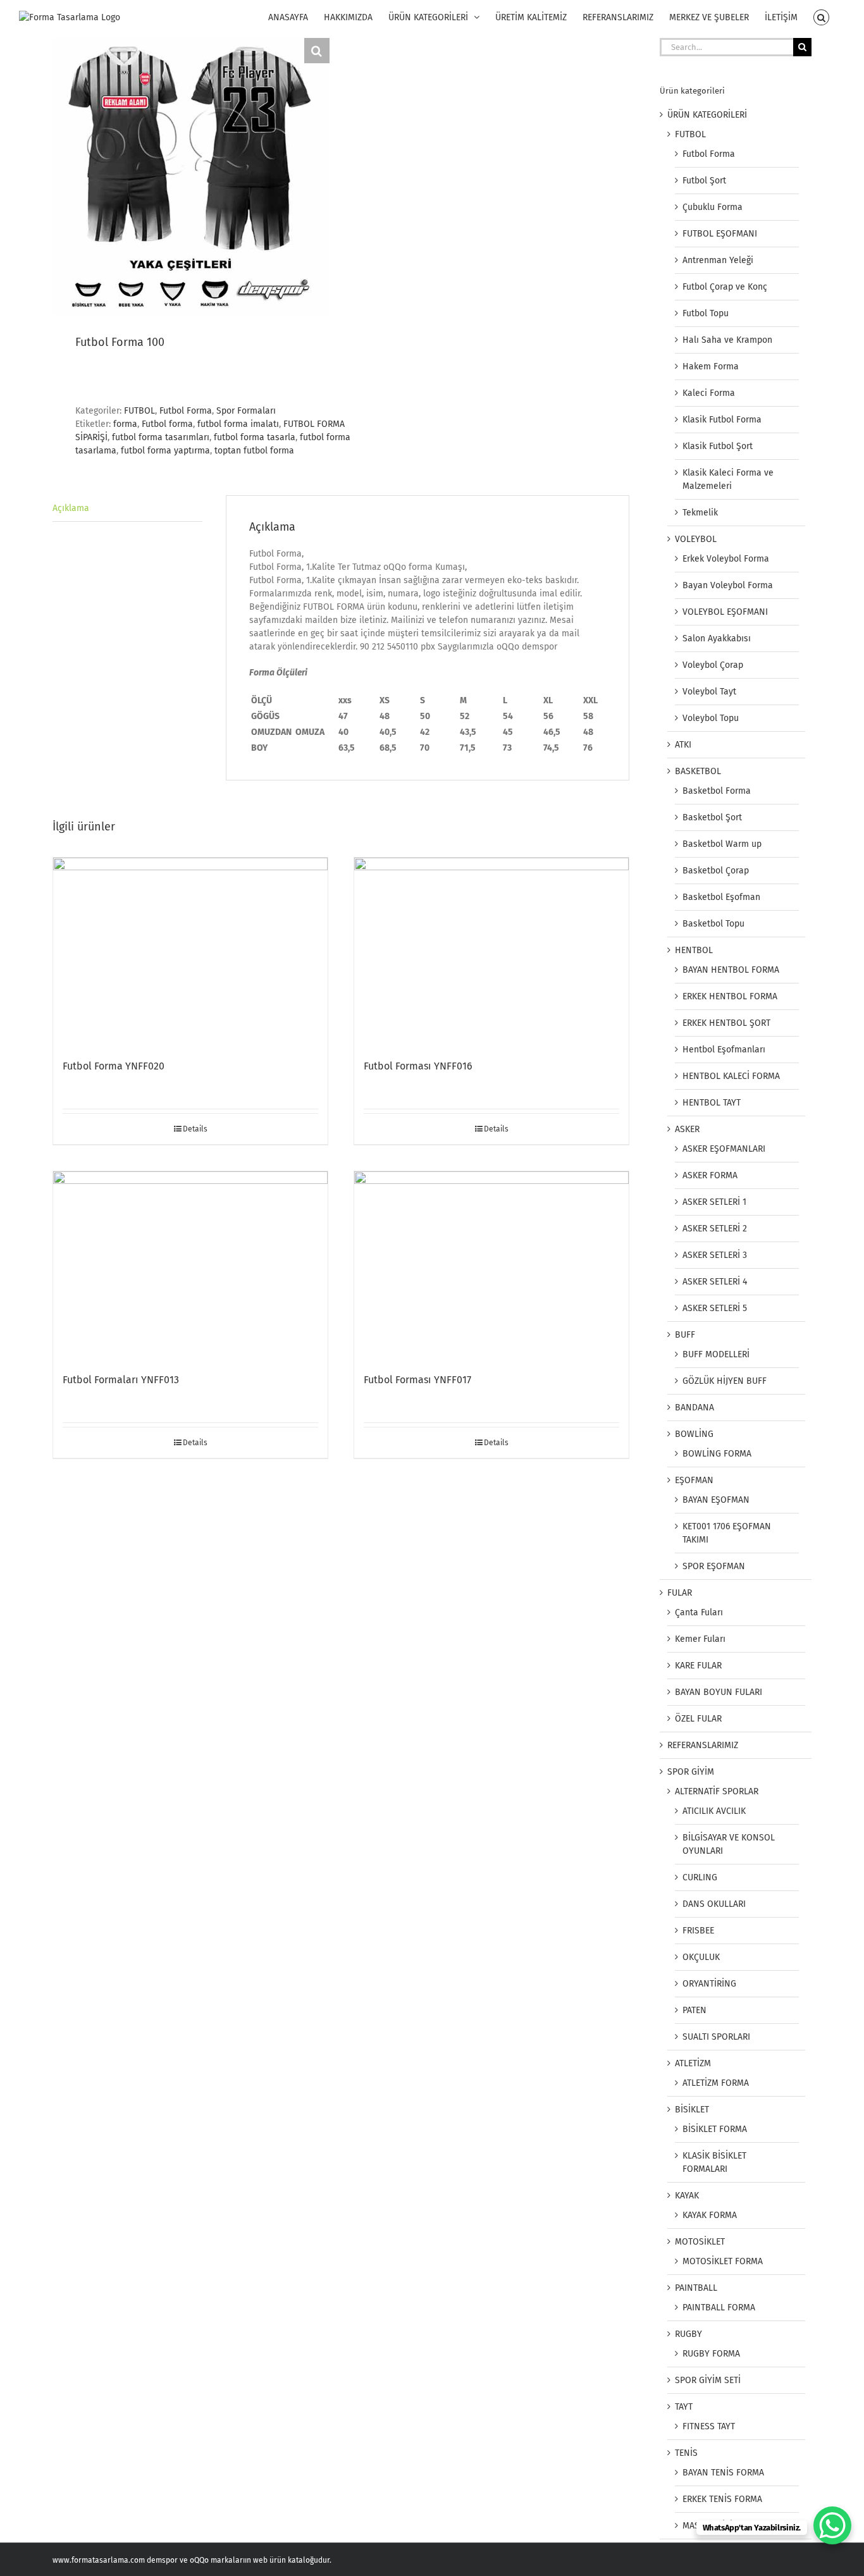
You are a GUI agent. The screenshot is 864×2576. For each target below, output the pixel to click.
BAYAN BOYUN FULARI (719, 1692)
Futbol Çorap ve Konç (725, 287)
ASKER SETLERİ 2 (715, 1229)
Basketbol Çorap (716, 871)
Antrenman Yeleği (718, 260)
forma (125, 424)
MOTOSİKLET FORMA (723, 2261)
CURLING (700, 1877)
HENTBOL (694, 950)
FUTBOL (139, 411)
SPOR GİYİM (691, 1772)
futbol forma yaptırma (165, 451)
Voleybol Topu (711, 718)
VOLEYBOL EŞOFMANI (725, 612)
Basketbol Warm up (722, 844)
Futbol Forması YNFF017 (417, 1380)
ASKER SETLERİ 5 (715, 1308)
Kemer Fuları (700, 1639)
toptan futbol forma (254, 451)
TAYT (684, 2407)
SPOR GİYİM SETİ (708, 2380)
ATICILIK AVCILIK (714, 1811)
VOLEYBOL (696, 539)
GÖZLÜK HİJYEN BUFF (725, 1381)
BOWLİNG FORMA (717, 1454)
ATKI (683, 745)
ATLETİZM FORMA (716, 2083)
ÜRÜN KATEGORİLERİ (707, 115)
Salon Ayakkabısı (717, 638)
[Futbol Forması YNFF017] (491, 1266)
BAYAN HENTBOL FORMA (731, 970)
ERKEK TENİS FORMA (722, 2499)
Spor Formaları (246, 411)
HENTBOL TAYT (712, 1103)
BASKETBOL (698, 771)
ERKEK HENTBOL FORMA (730, 996)
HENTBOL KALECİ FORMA (731, 1076)
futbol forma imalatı (238, 424)
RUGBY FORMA (711, 2354)
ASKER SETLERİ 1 (714, 1202)
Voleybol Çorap (713, 665)
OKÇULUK (701, 1957)
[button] (821, 17)
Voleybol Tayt (709, 692)
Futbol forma (167, 424)
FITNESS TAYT (709, 2426)
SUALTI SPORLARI (716, 2037)
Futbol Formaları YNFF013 (121, 1380)
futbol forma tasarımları (161, 437)
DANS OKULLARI (714, 1904)
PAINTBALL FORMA (719, 2308)
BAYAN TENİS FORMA (723, 2473)
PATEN (694, 2010)
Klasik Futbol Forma (722, 420)
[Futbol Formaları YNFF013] (190, 1266)
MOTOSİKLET (700, 2242)
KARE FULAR (698, 1666)
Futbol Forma (186, 411)
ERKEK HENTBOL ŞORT (726, 1023)
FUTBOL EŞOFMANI (720, 234)
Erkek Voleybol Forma (726, 559)
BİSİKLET (692, 2110)
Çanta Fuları (699, 1612)
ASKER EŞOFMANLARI (724, 1149)
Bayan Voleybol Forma (728, 585)
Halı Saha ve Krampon (727, 340)
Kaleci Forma (709, 393)
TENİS (686, 2453)
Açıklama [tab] (71, 508)
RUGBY (688, 2334)
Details (195, 1129)
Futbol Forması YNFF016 (418, 1066)
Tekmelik (700, 513)
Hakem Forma (711, 367)
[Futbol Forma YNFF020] (190, 952)
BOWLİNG (694, 1434)
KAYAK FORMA (710, 2215)
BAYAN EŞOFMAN (716, 1500)
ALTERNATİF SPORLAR (717, 1791)
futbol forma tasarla (255, 437)
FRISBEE (698, 1931)
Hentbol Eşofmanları (724, 1050)
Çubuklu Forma (713, 207)
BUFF (685, 1335)
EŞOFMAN (694, 1480)
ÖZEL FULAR (698, 1719)
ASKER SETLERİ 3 (715, 1255)
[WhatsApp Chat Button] (832, 2525)
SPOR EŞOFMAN (714, 1566)
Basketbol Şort (712, 817)
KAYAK (687, 2196)
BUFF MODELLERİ (716, 1354)
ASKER (687, 1129)
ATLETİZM (693, 2063)
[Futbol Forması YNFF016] (491, 952)
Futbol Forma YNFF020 (114, 1066)
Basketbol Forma (717, 791)
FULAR (680, 1593)
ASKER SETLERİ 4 (715, 1282)
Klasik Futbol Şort (718, 446)
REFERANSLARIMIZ (703, 1745)
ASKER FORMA (710, 1175)
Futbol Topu (706, 313)
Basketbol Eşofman (721, 897)
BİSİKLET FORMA (715, 2129)
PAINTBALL (696, 2288)
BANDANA (694, 1408)
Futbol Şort (704, 181)
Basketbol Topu (713, 924)
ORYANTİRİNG (709, 1984)
